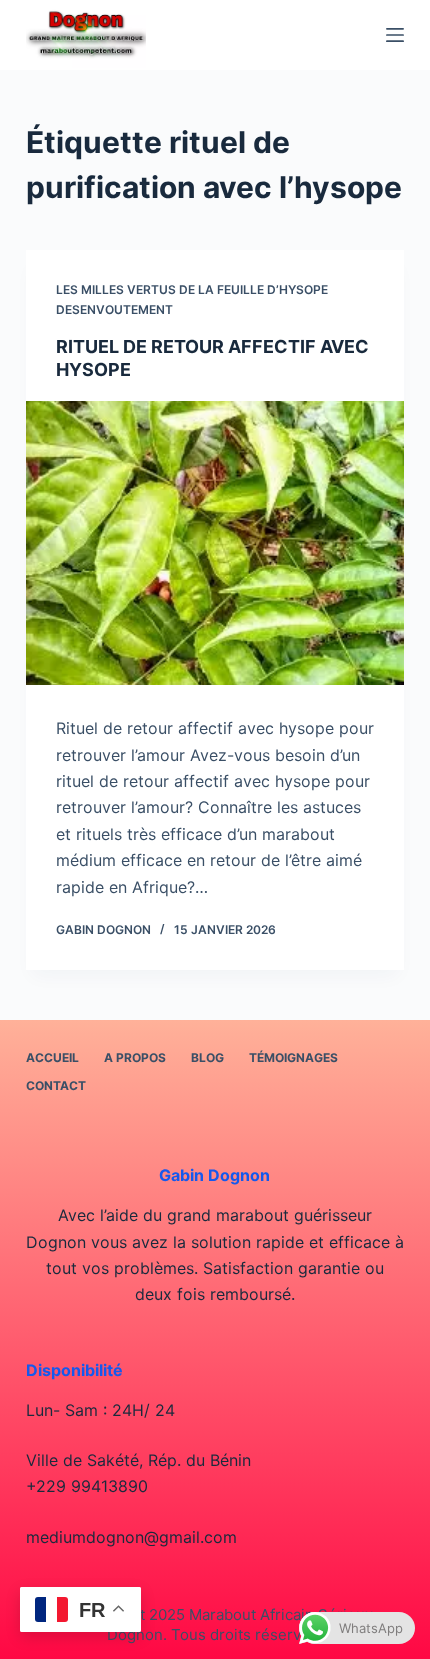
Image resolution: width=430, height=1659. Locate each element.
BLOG (207, 1057)
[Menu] (395, 35)
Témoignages (293, 1057)
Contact (56, 1085)
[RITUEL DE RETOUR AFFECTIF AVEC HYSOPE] (215, 543)
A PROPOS (135, 1057)
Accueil (52, 1057)
